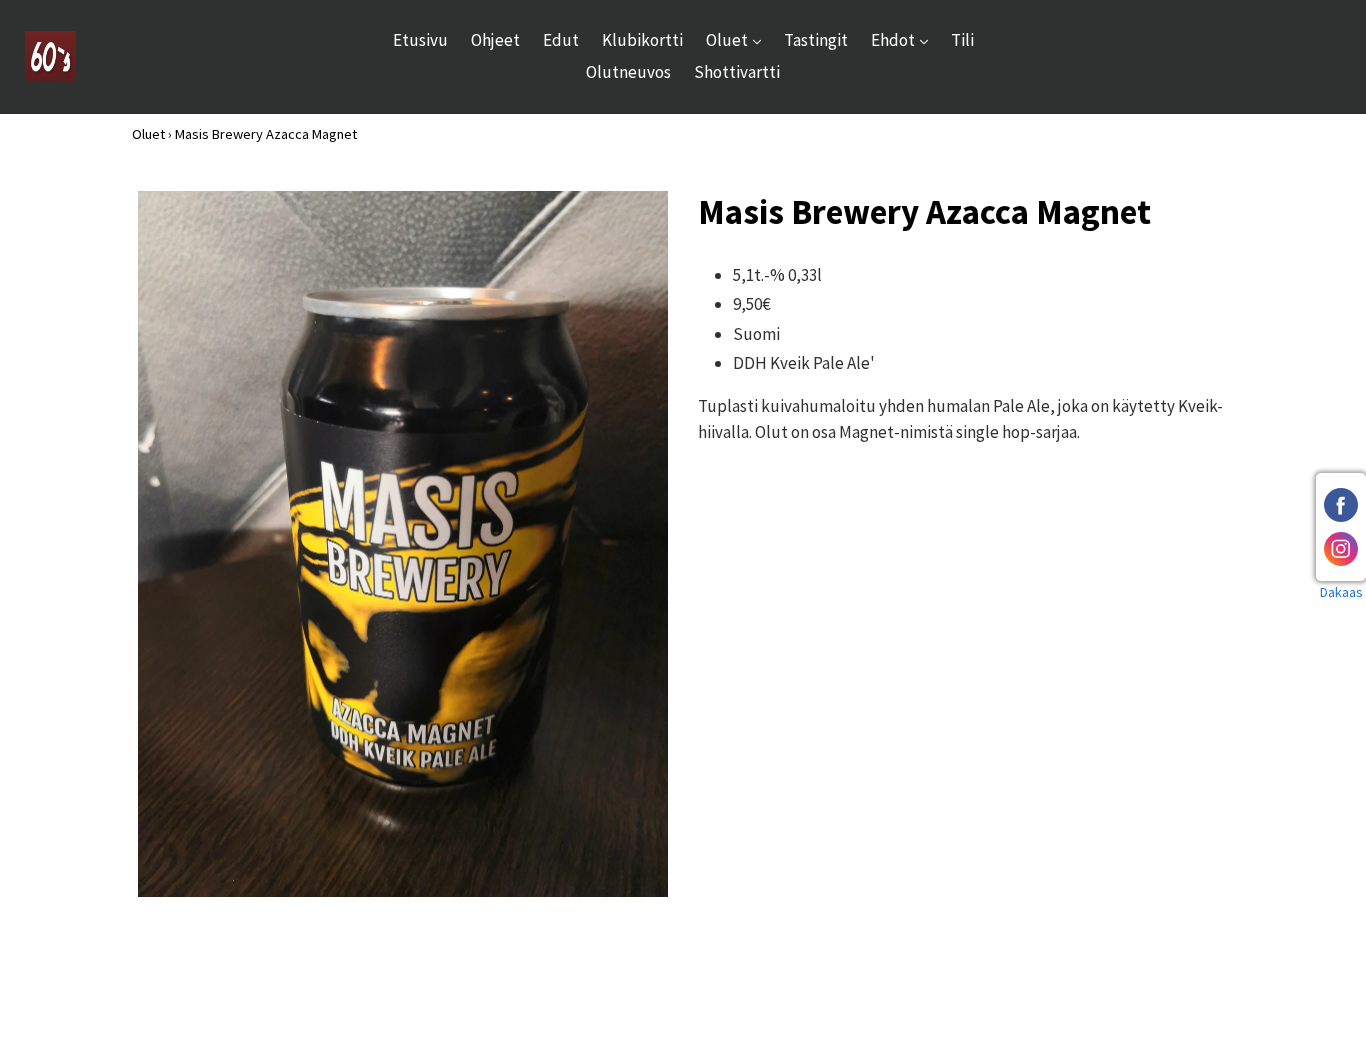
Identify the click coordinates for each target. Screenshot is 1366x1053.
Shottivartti (737, 72)
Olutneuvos (628, 72)
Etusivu (420, 40)
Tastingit (816, 40)
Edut (561, 40)
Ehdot (904, 39)
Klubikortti (642, 40)
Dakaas (1341, 592)
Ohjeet (495, 40)
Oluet (738, 39)
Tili (962, 40)
